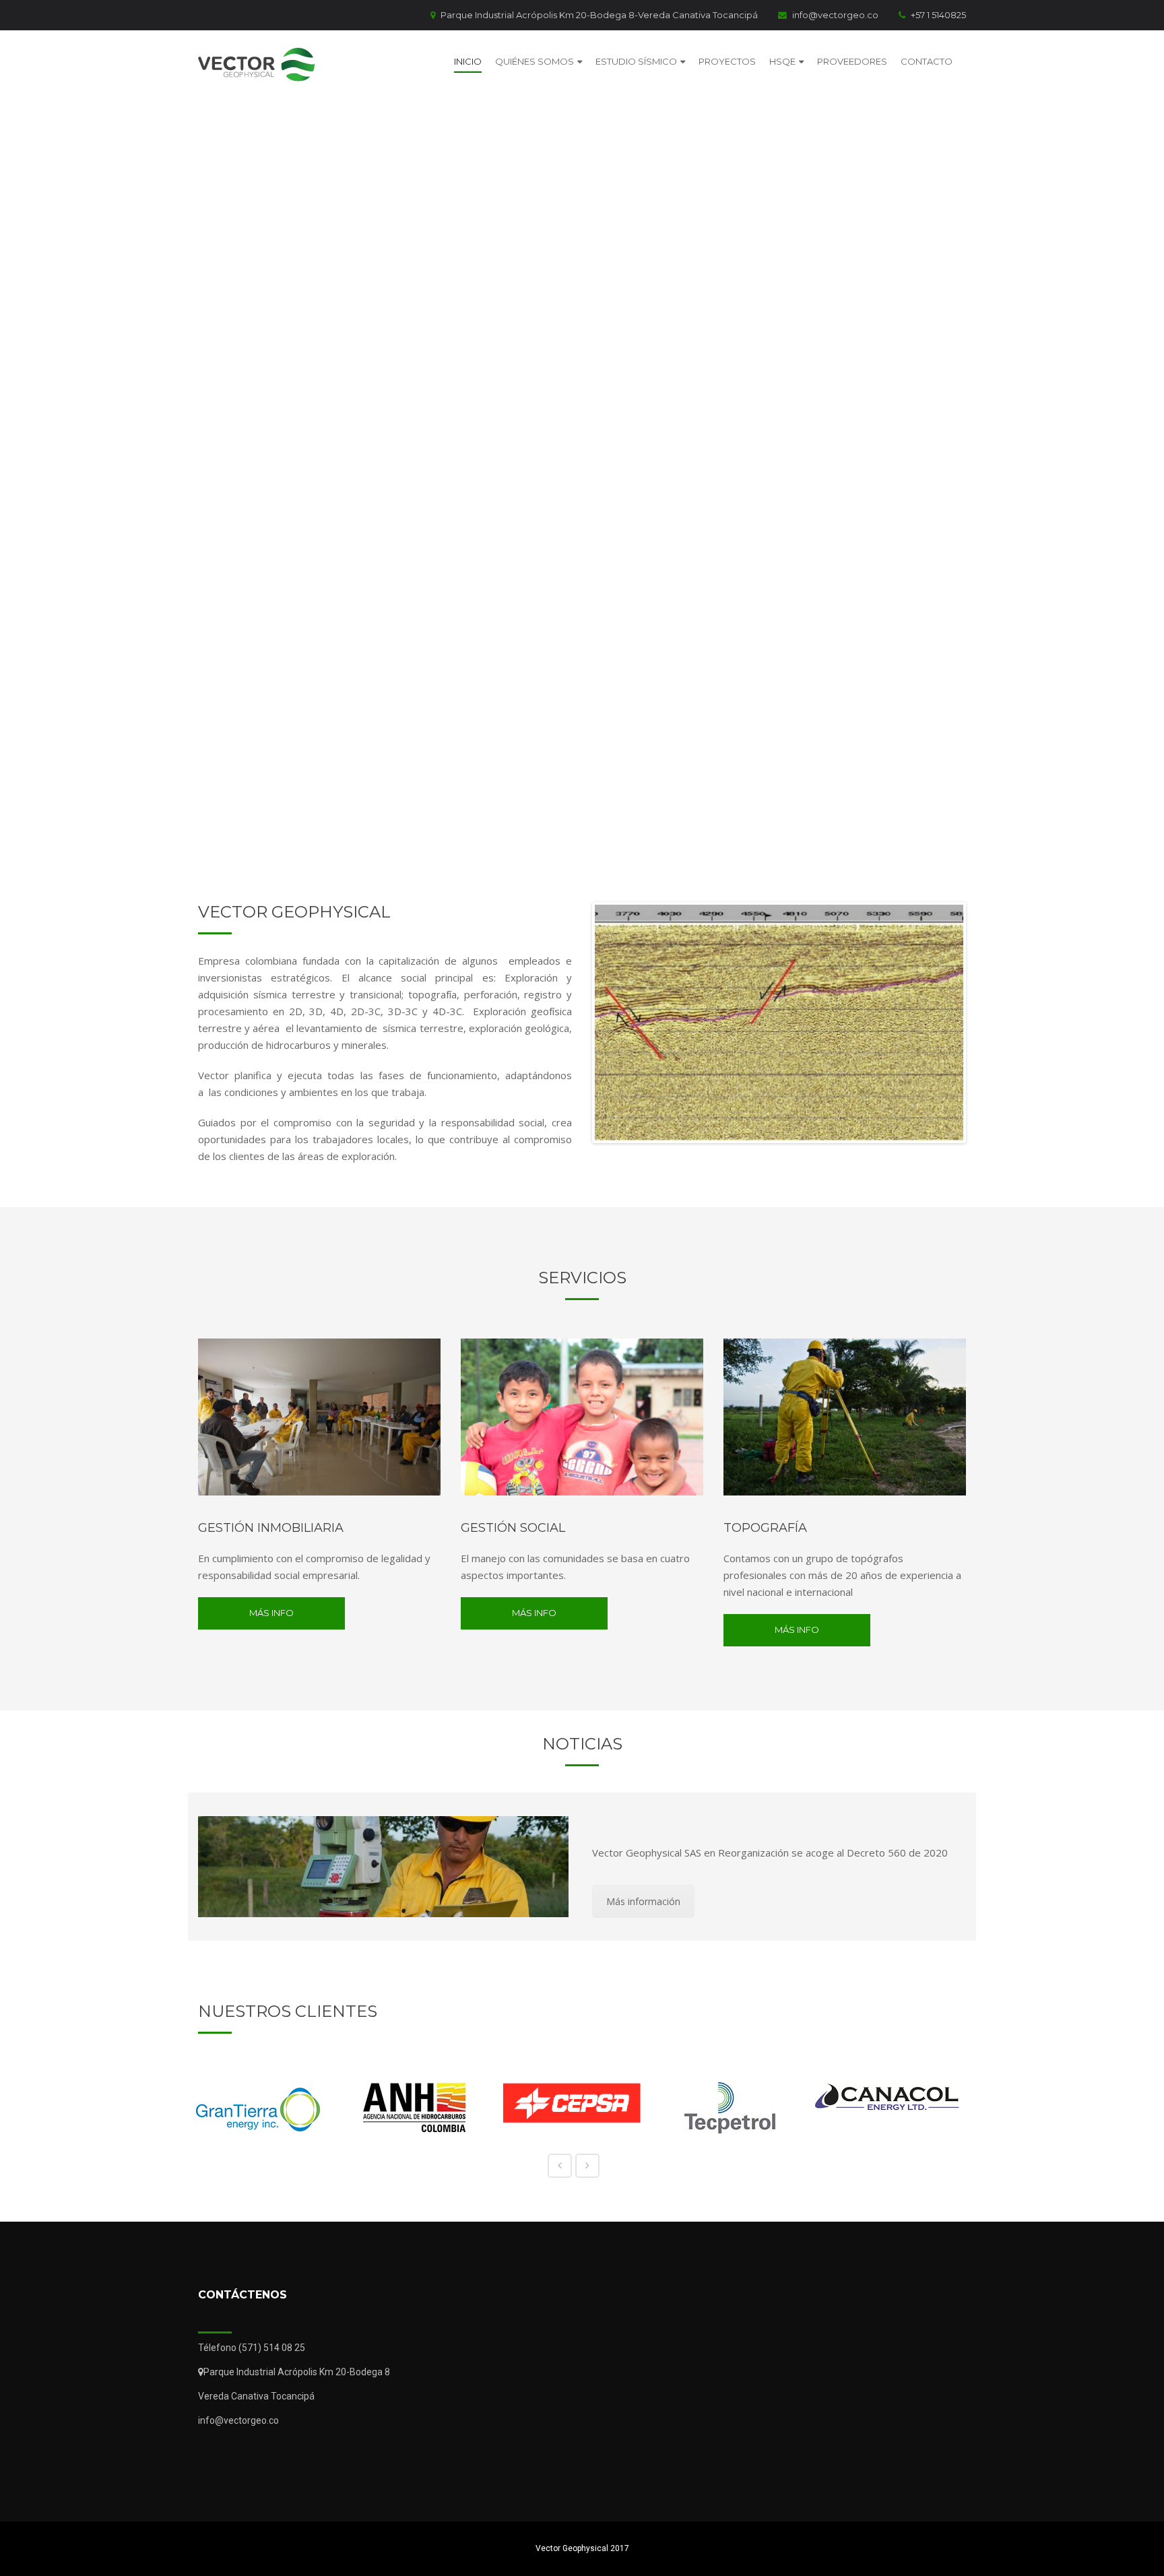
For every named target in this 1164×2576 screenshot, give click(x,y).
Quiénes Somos (535, 61)
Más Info (271, 1613)
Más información (643, 1901)
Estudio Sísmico (636, 61)
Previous (575, 1023)
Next (983, 1023)
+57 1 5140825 (938, 15)
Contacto (927, 61)
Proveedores (852, 61)
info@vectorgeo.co (835, 15)
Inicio (468, 61)
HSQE (782, 61)
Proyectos (727, 61)
